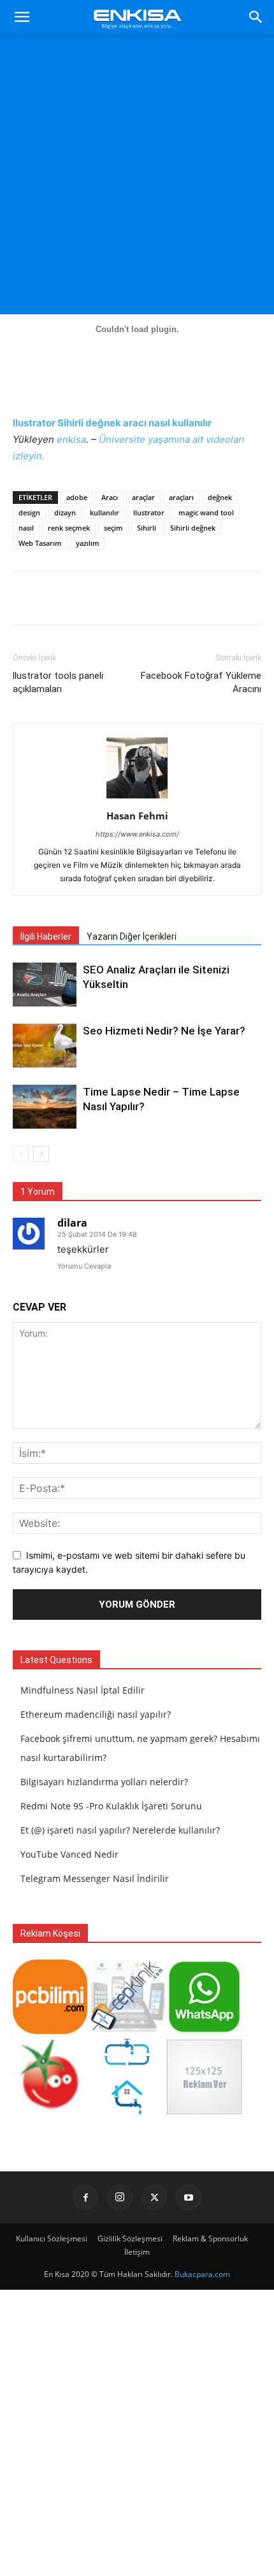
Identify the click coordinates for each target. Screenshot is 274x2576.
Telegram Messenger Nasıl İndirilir (95, 1878)
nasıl (26, 528)
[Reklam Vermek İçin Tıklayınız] (204, 2111)
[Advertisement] (137, 178)
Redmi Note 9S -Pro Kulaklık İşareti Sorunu (111, 1806)
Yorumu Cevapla (84, 1266)
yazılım (88, 543)
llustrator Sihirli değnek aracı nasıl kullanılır (112, 423)
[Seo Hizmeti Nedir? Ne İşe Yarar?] (45, 1046)
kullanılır (105, 512)
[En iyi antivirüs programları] (50, 2030)
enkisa (71, 439)
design (29, 512)
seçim (113, 528)
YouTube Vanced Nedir (69, 1854)
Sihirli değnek (193, 528)
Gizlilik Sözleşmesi (130, 2238)
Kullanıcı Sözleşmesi (52, 2238)
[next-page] (41, 1154)
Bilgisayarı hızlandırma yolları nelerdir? (104, 1782)
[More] (241, 598)
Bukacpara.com (202, 2274)
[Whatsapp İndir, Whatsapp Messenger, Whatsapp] (204, 2030)
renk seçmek (69, 528)
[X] (154, 2197)
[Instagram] (120, 2197)
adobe (77, 497)
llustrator (149, 512)
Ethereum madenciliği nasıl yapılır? (96, 1714)
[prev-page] (21, 1154)
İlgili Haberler (46, 936)
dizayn (65, 512)
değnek (220, 497)
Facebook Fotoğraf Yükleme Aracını (201, 682)
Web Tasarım (40, 543)
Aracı (110, 497)
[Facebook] (85, 2197)
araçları (181, 497)
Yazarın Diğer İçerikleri (132, 936)
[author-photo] (137, 798)
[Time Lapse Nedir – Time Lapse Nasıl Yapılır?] (45, 1107)
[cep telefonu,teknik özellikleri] (127, 2030)
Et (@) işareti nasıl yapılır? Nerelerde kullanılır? (120, 1830)
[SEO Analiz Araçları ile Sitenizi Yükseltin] (45, 985)
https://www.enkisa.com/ (137, 834)
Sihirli (147, 528)
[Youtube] (189, 2197)
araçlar (143, 497)
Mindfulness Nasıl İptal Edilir (83, 1690)
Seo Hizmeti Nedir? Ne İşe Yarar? (164, 1031)
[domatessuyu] (50, 2111)
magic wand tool (206, 512)
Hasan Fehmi (137, 816)
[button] (22, 17)
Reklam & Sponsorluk (210, 2238)
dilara (72, 1223)
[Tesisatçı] (127, 2111)
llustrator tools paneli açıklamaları (58, 682)
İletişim (137, 2252)
